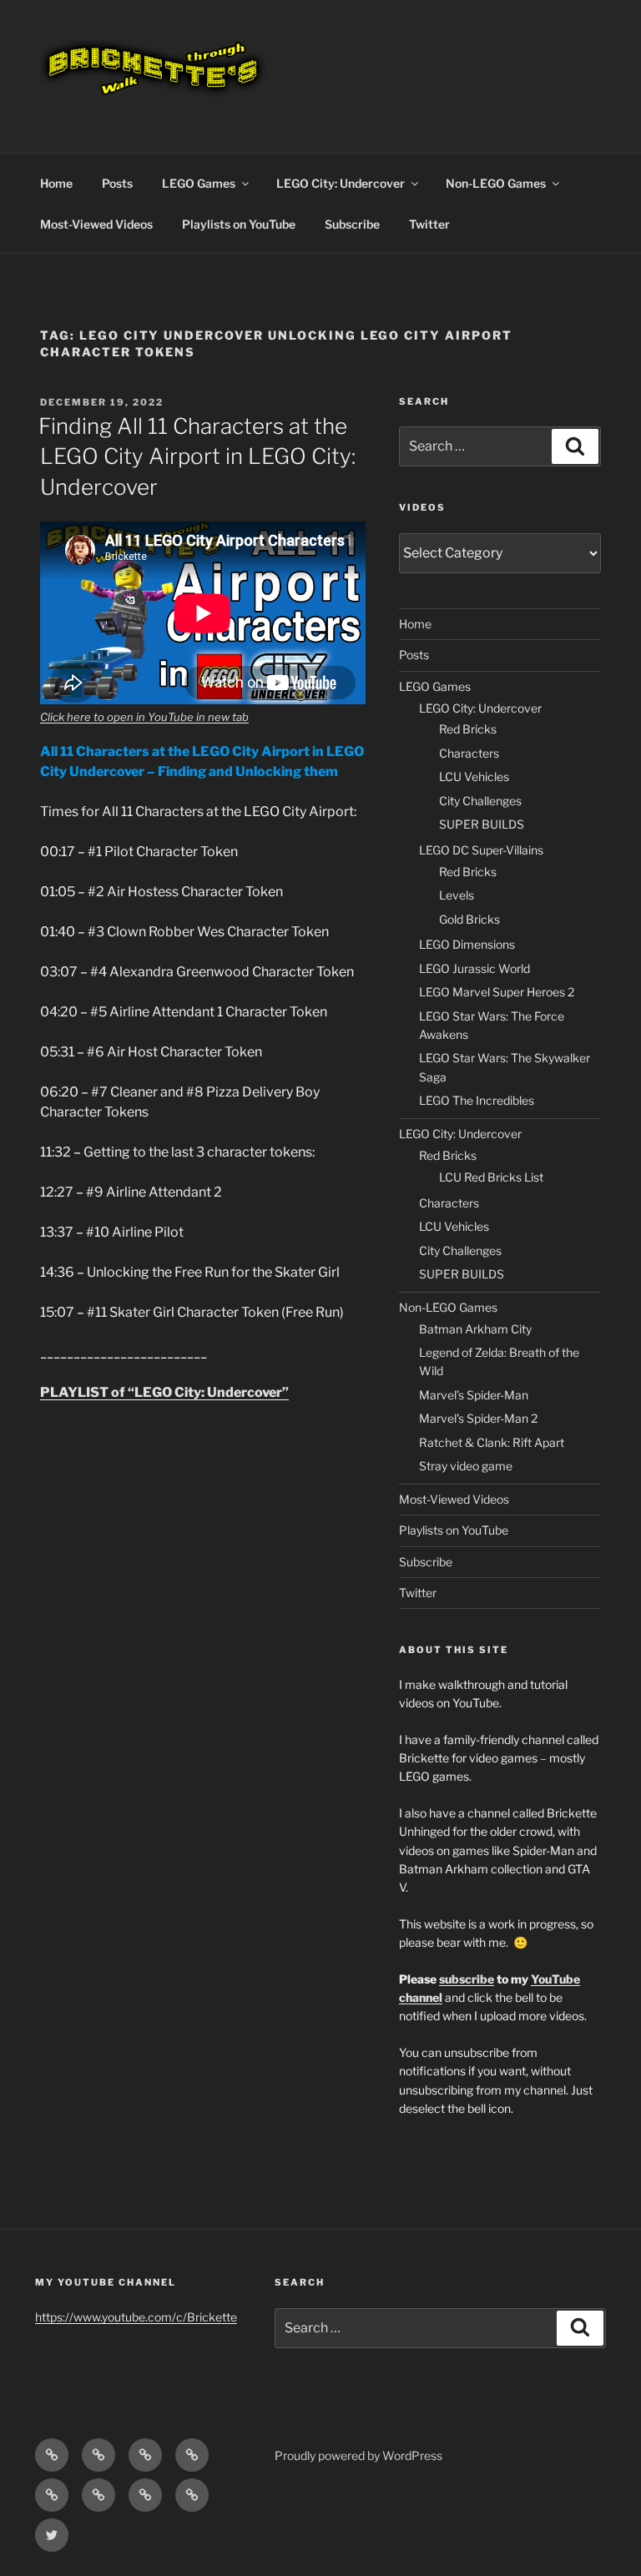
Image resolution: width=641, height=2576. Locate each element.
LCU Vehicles (474, 776)
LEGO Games (199, 183)
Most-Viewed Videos (96, 224)
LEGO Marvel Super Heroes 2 (497, 992)
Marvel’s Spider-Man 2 (478, 1418)
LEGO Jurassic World (474, 968)
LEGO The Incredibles (477, 1100)
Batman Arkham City (475, 1329)
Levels (457, 895)
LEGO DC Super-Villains (481, 850)
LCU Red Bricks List (491, 1177)
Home (56, 183)
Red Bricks (468, 729)
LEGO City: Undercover (341, 183)
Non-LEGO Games (496, 183)
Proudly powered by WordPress (358, 2455)
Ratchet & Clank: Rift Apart (492, 1442)
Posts (117, 183)
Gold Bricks (469, 919)
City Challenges (480, 801)
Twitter (429, 224)
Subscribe (352, 224)
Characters (469, 753)
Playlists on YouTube (239, 224)
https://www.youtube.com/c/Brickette (136, 2317)
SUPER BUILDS (482, 824)
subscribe (467, 1979)
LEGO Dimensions (467, 944)
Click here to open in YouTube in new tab (144, 717)
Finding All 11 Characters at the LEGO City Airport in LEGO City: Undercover (197, 456)
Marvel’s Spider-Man (474, 1395)
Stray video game (466, 1466)
